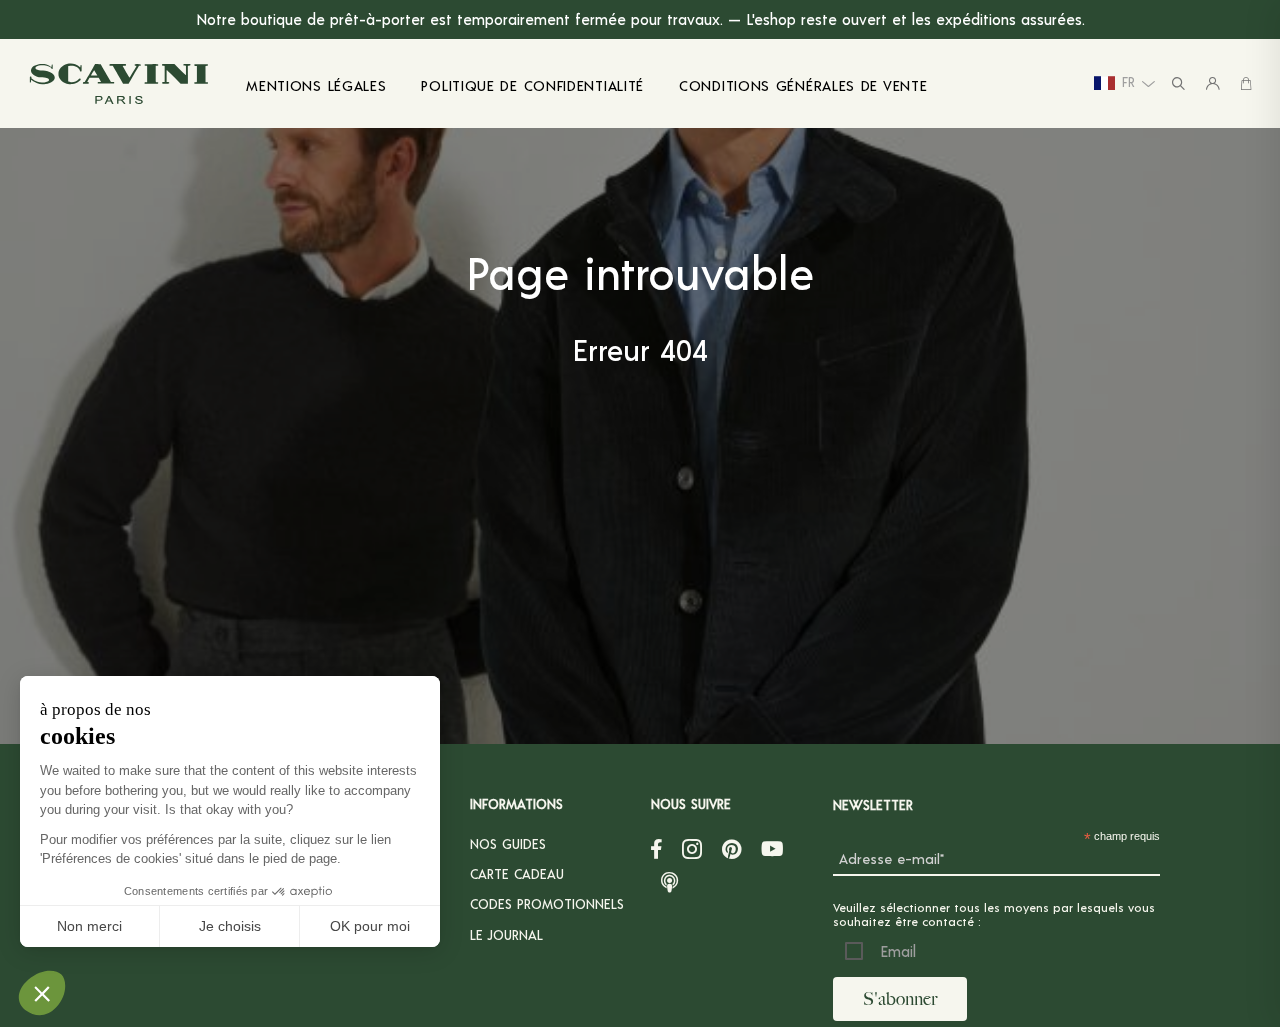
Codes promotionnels (547, 903)
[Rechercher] (1178, 84)
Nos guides (508, 843)
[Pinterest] (731, 849)
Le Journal (506, 934)
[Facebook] (656, 849)
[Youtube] (772, 849)
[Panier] (1246, 84)
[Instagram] (692, 849)
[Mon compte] (1213, 84)
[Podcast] (669, 879)
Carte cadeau (517, 873)
